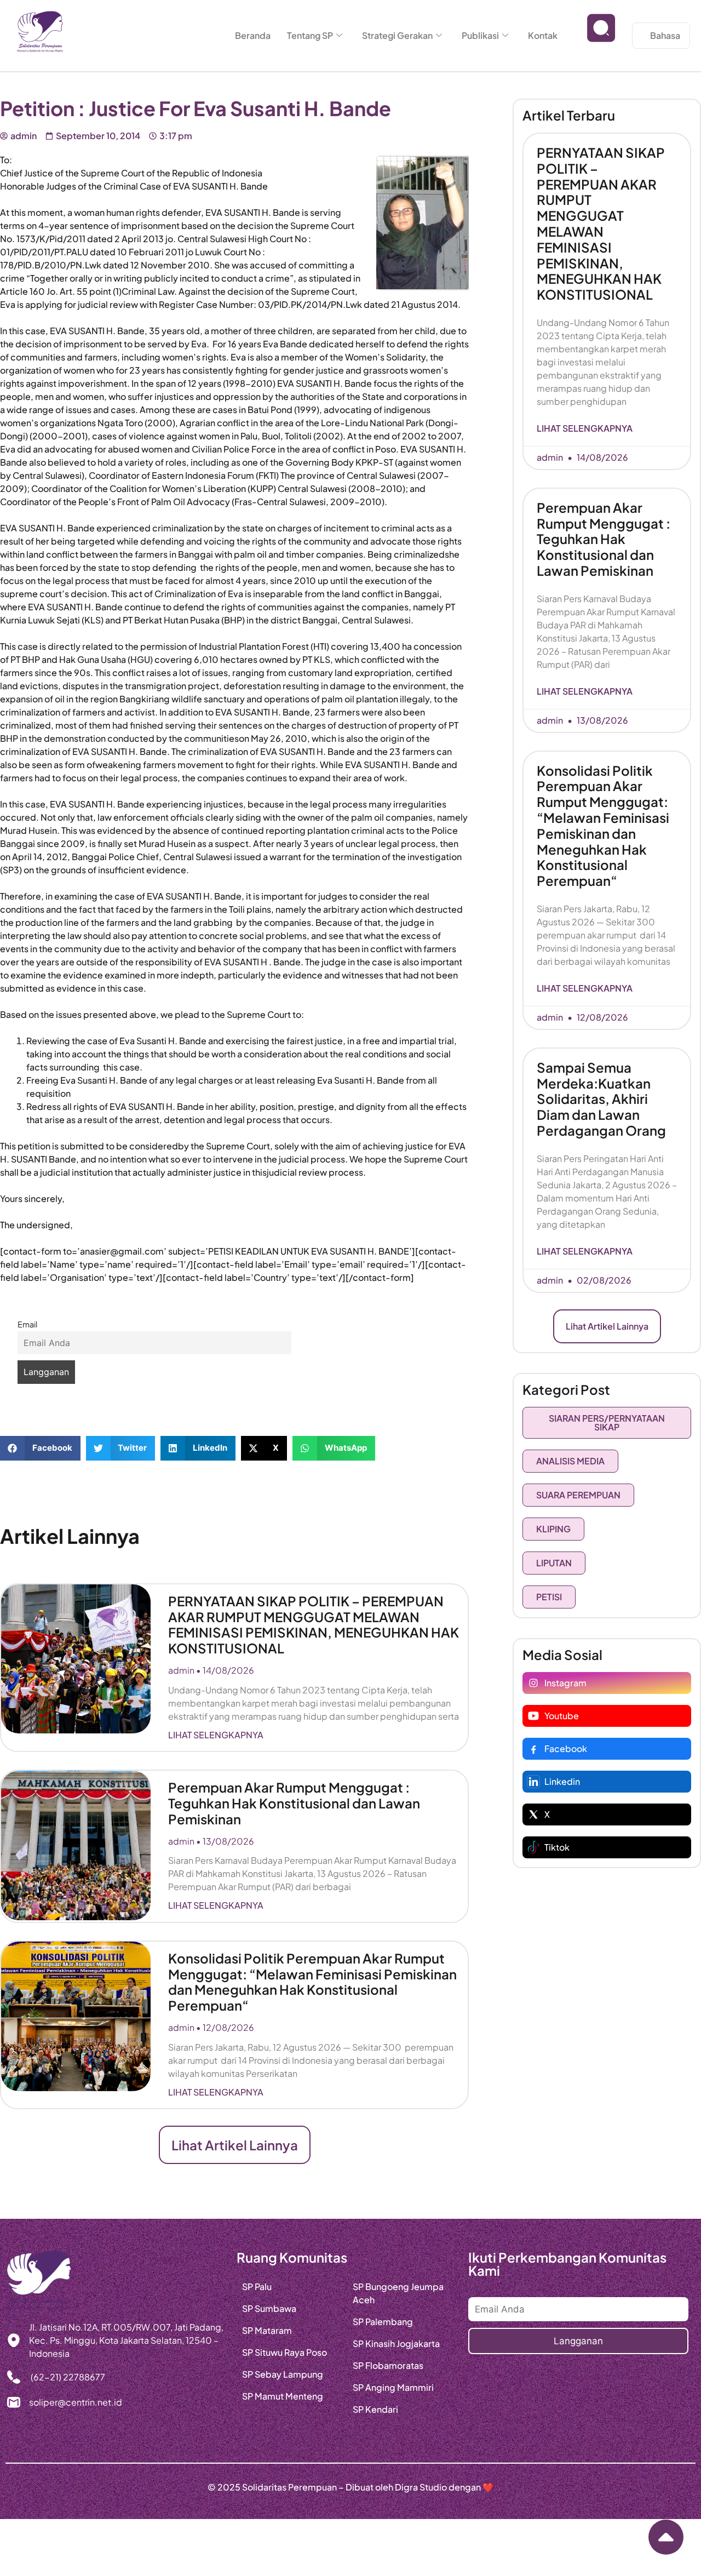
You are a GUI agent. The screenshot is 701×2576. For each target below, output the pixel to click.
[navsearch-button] (601, 36)
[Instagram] (533, 1683)
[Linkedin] (533, 1782)
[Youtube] (533, 1716)
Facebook (566, 1748)
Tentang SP (310, 35)
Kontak (543, 35)
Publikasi (480, 35)
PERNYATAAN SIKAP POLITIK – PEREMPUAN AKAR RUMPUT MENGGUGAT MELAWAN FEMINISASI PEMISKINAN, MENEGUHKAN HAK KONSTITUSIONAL (314, 1624)
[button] (40, 1448)
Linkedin (562, 1781)
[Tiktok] (533, 1847)
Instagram (565, 1683)
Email (27, 1324)
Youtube (562, 1716)
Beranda (253, 35)
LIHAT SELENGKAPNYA (216, 1735)
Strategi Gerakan (397, 35)
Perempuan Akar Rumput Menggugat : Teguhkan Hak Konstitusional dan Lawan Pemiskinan (294, 1803)
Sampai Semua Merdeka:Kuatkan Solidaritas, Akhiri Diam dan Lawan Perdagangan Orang (601, 1099)
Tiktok (557, 1847)
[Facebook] (533, 1749)
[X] (533, 1814)
